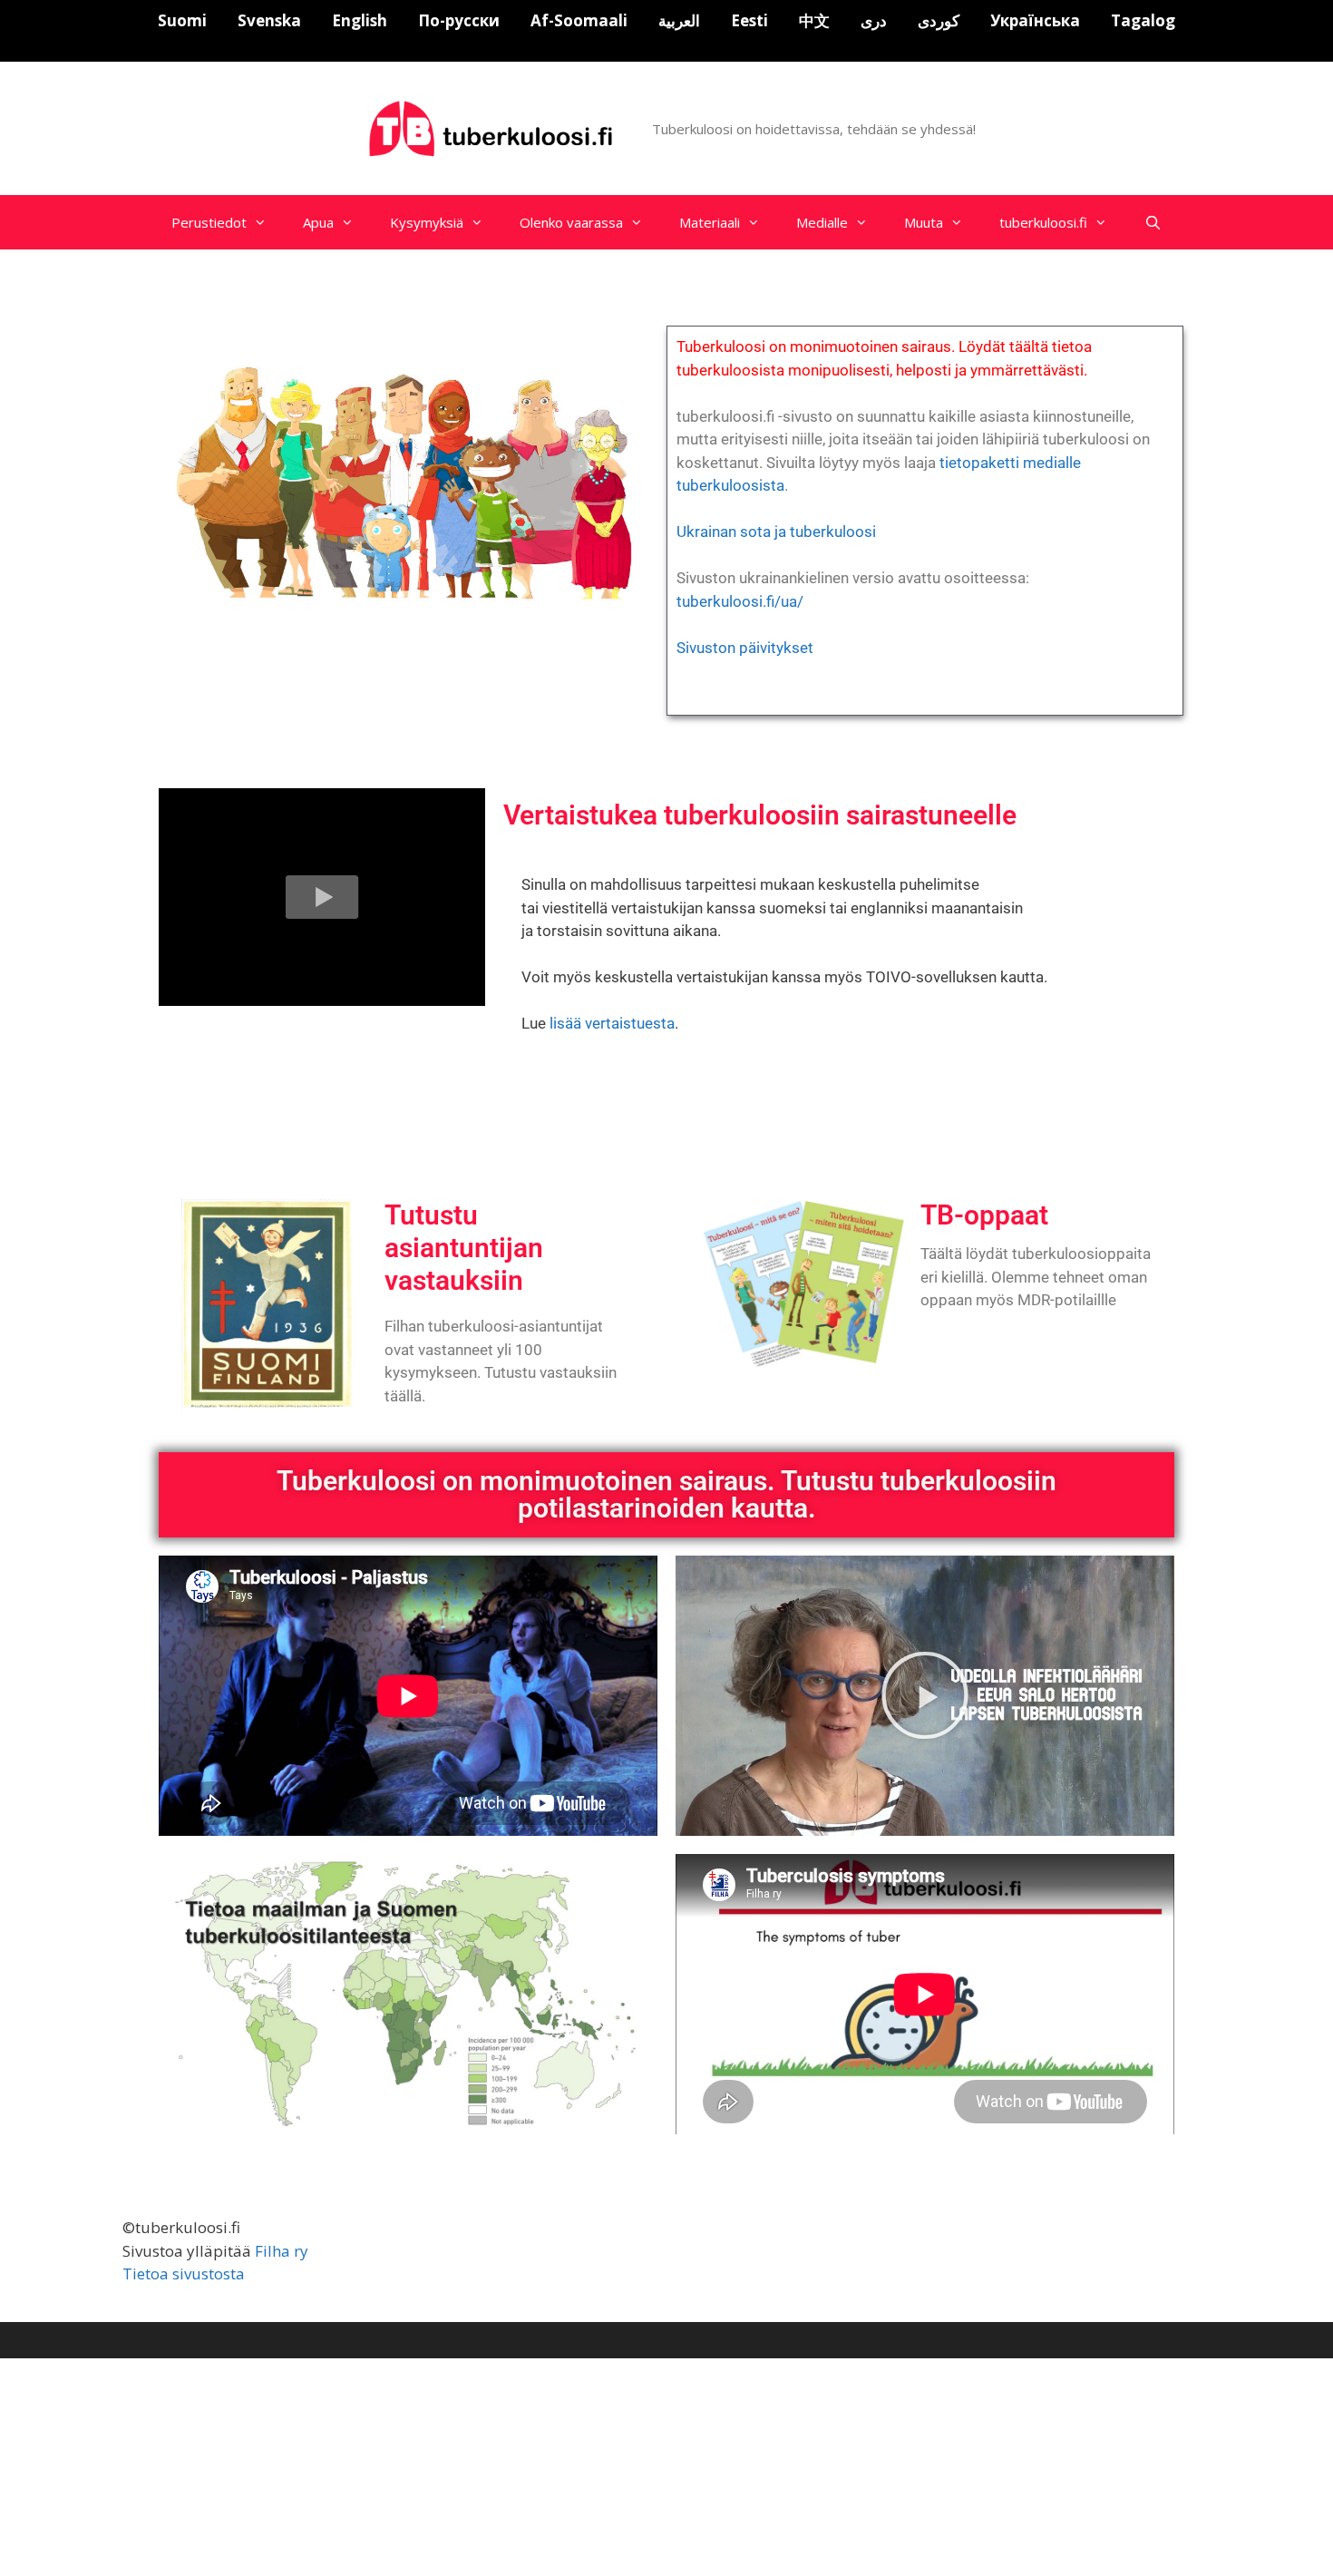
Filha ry (282, 2251)
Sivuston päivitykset (745, 648)
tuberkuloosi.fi (1043, 222)
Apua (318, 222)
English (360, 20)
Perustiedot (209, 222)
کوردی (939, 20)
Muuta (924, 222)
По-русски (459, 20)
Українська (1035, 20)
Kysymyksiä (427, 222)
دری (874, 20)
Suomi (182, 20)
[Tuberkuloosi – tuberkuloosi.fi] (493, 127)
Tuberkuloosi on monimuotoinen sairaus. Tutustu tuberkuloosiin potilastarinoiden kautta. (666, 1494)
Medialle (822, 222)
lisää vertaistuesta (612, 1023)
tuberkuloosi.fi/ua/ (740, 601)
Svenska (269, 20)
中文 (814, 20)
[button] (322, 897)
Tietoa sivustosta (184, 2274)
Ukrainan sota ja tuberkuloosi (776, 532)
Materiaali (710, 222)
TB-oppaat (984, 1215)
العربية (679, 20)
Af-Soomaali (579, 20)
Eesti (749, 20)
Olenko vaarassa (571, 222)
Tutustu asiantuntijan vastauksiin (464, 1248)
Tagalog (1143, 20)
